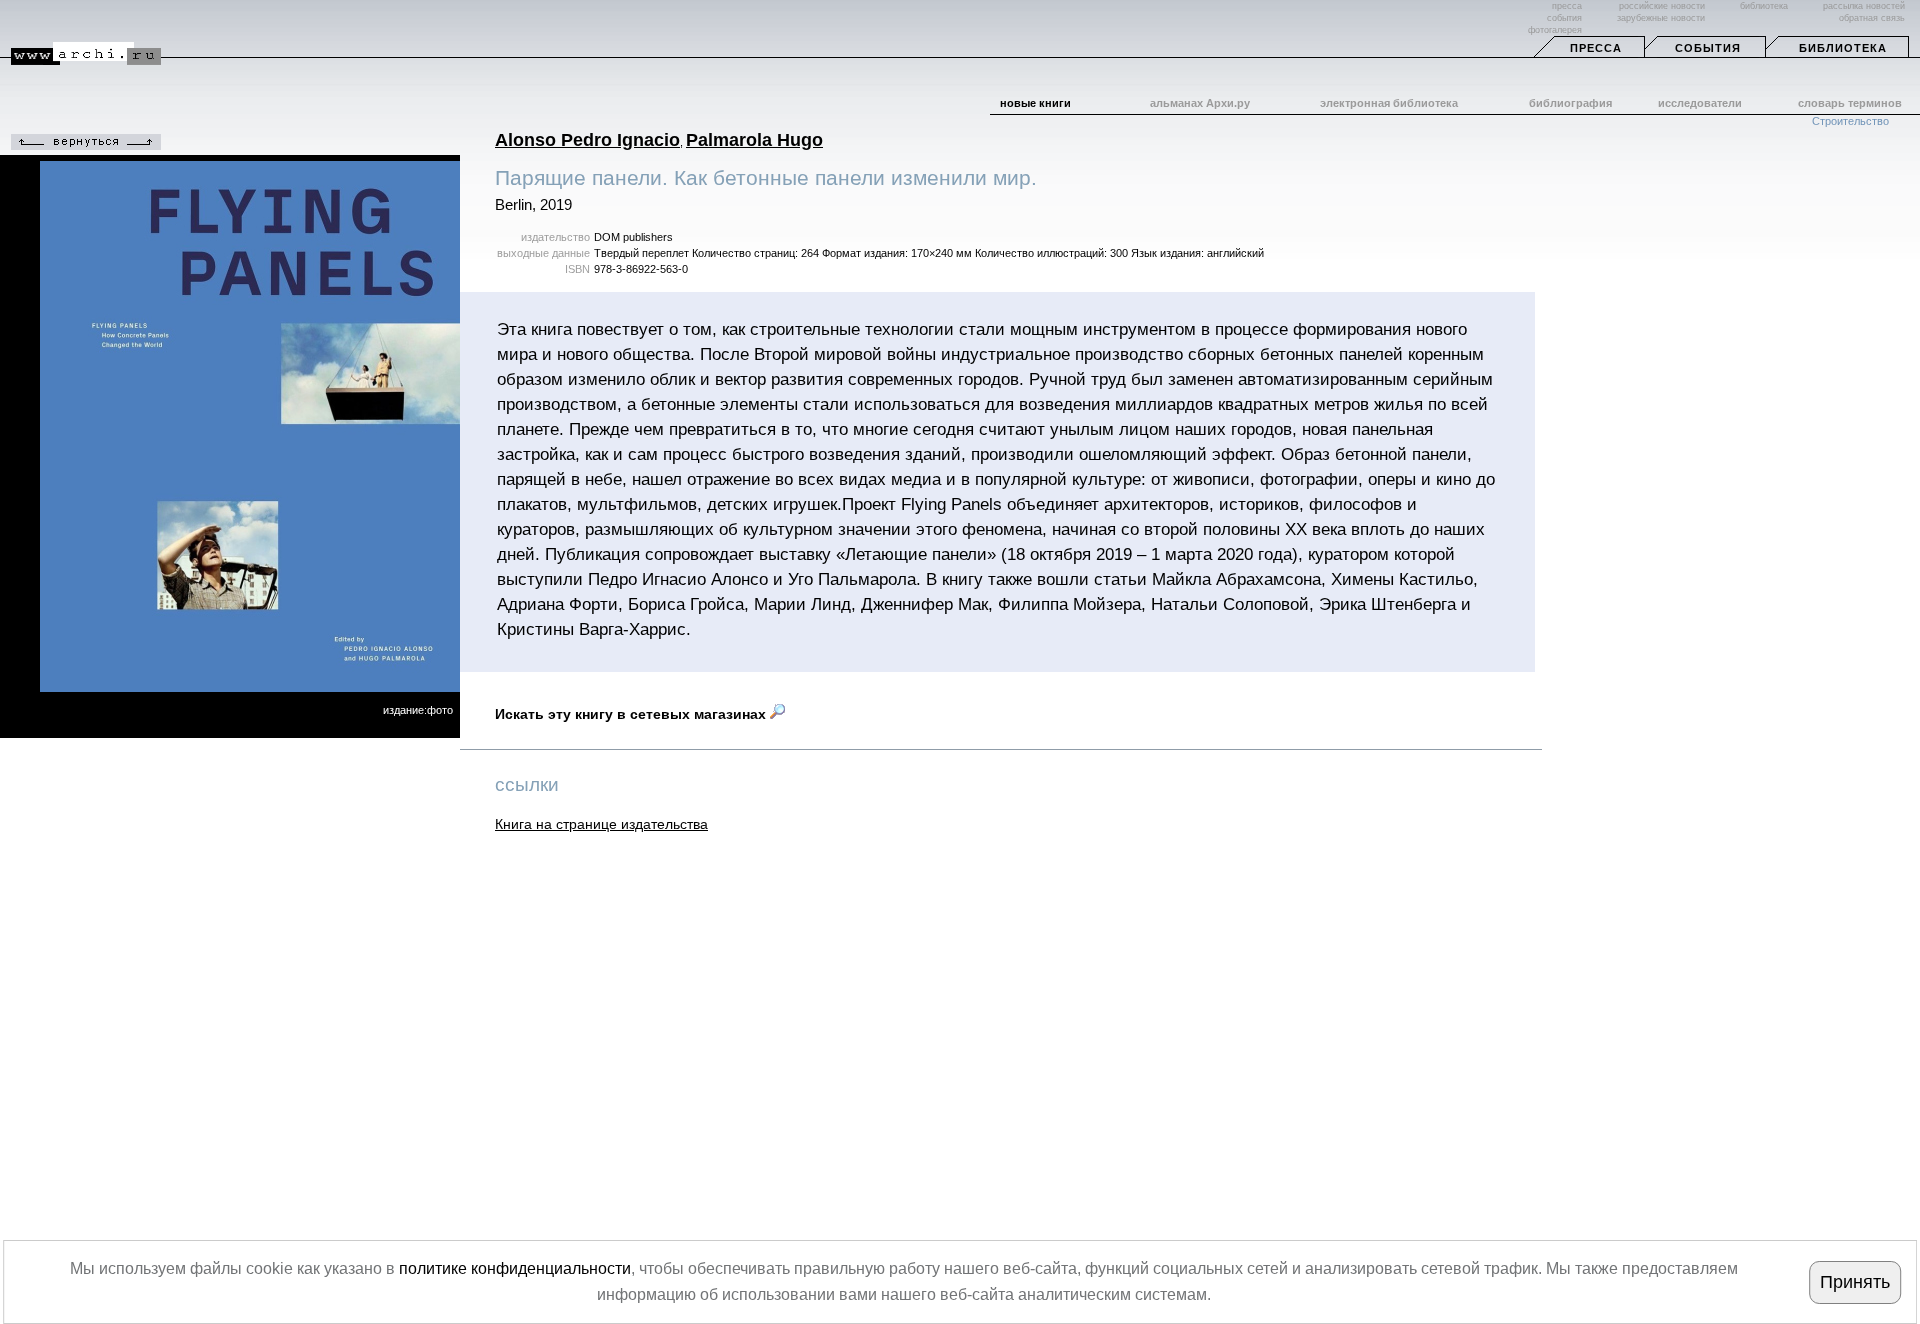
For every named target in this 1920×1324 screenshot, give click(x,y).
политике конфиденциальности (515, 1268)
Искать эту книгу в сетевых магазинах (632, 714)
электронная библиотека (1389, 103)
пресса (1567, 6)
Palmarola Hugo (754, 140)
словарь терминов (1850, 103)
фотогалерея (1555, 30)
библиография (1570, 103)
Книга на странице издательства (601, 824)
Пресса (1596, 48)
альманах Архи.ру (1200, 103)
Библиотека (1843, 48)
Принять (1855, 1282)
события (1564, 18)
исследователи (1700, 103)
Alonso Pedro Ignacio (587, 140)
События (1708, 48)
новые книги (1035, 103)
